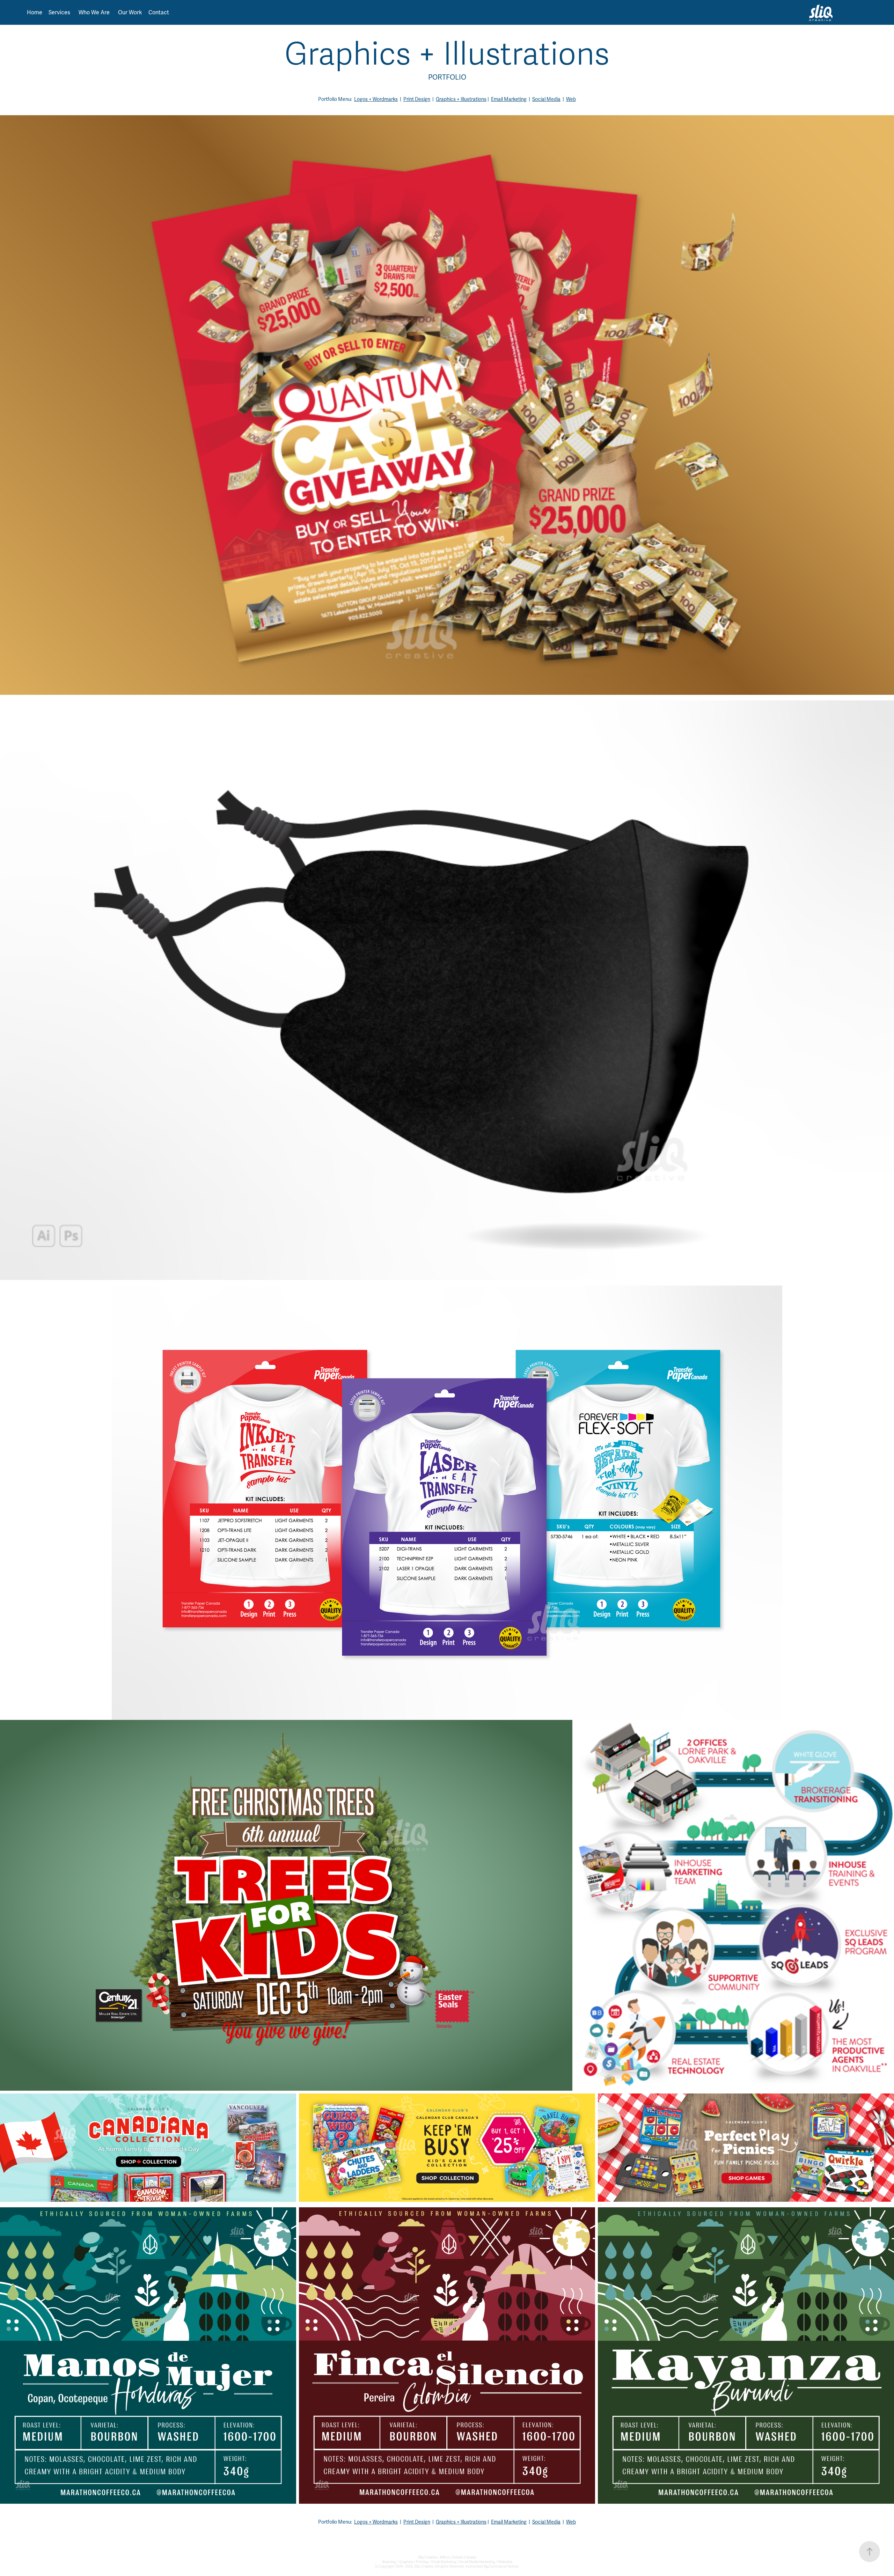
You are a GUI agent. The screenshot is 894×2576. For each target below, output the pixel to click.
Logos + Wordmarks (376, 99)
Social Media (546, 99)
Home (35, 13)
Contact (159, 13)
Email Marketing (509, 99)
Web (571, 99)
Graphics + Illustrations (461, 99)
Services (59, 13)
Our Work (130, 13)
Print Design (417, 99)
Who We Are (94, 13)
